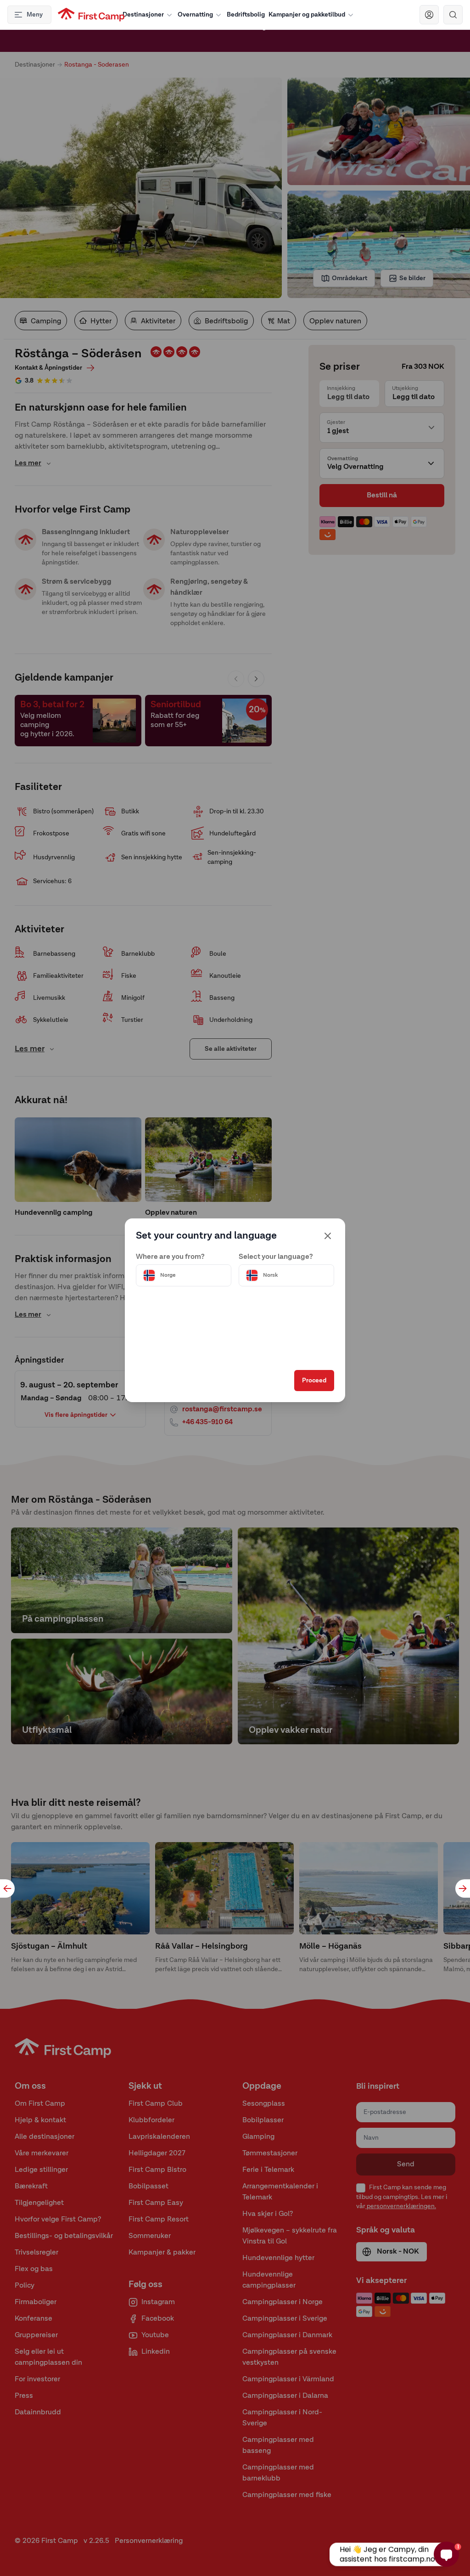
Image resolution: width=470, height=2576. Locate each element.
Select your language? (276, 1257)
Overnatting (195, 15)
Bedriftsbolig (246, 15)
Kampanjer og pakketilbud (307, 15)
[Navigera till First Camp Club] (429, 15)
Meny (35, 15)
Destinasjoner (143, 15)
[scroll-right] (463, 1888)
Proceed (314, 1381)
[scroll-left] (7, 1888)
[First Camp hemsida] (91, 15)
